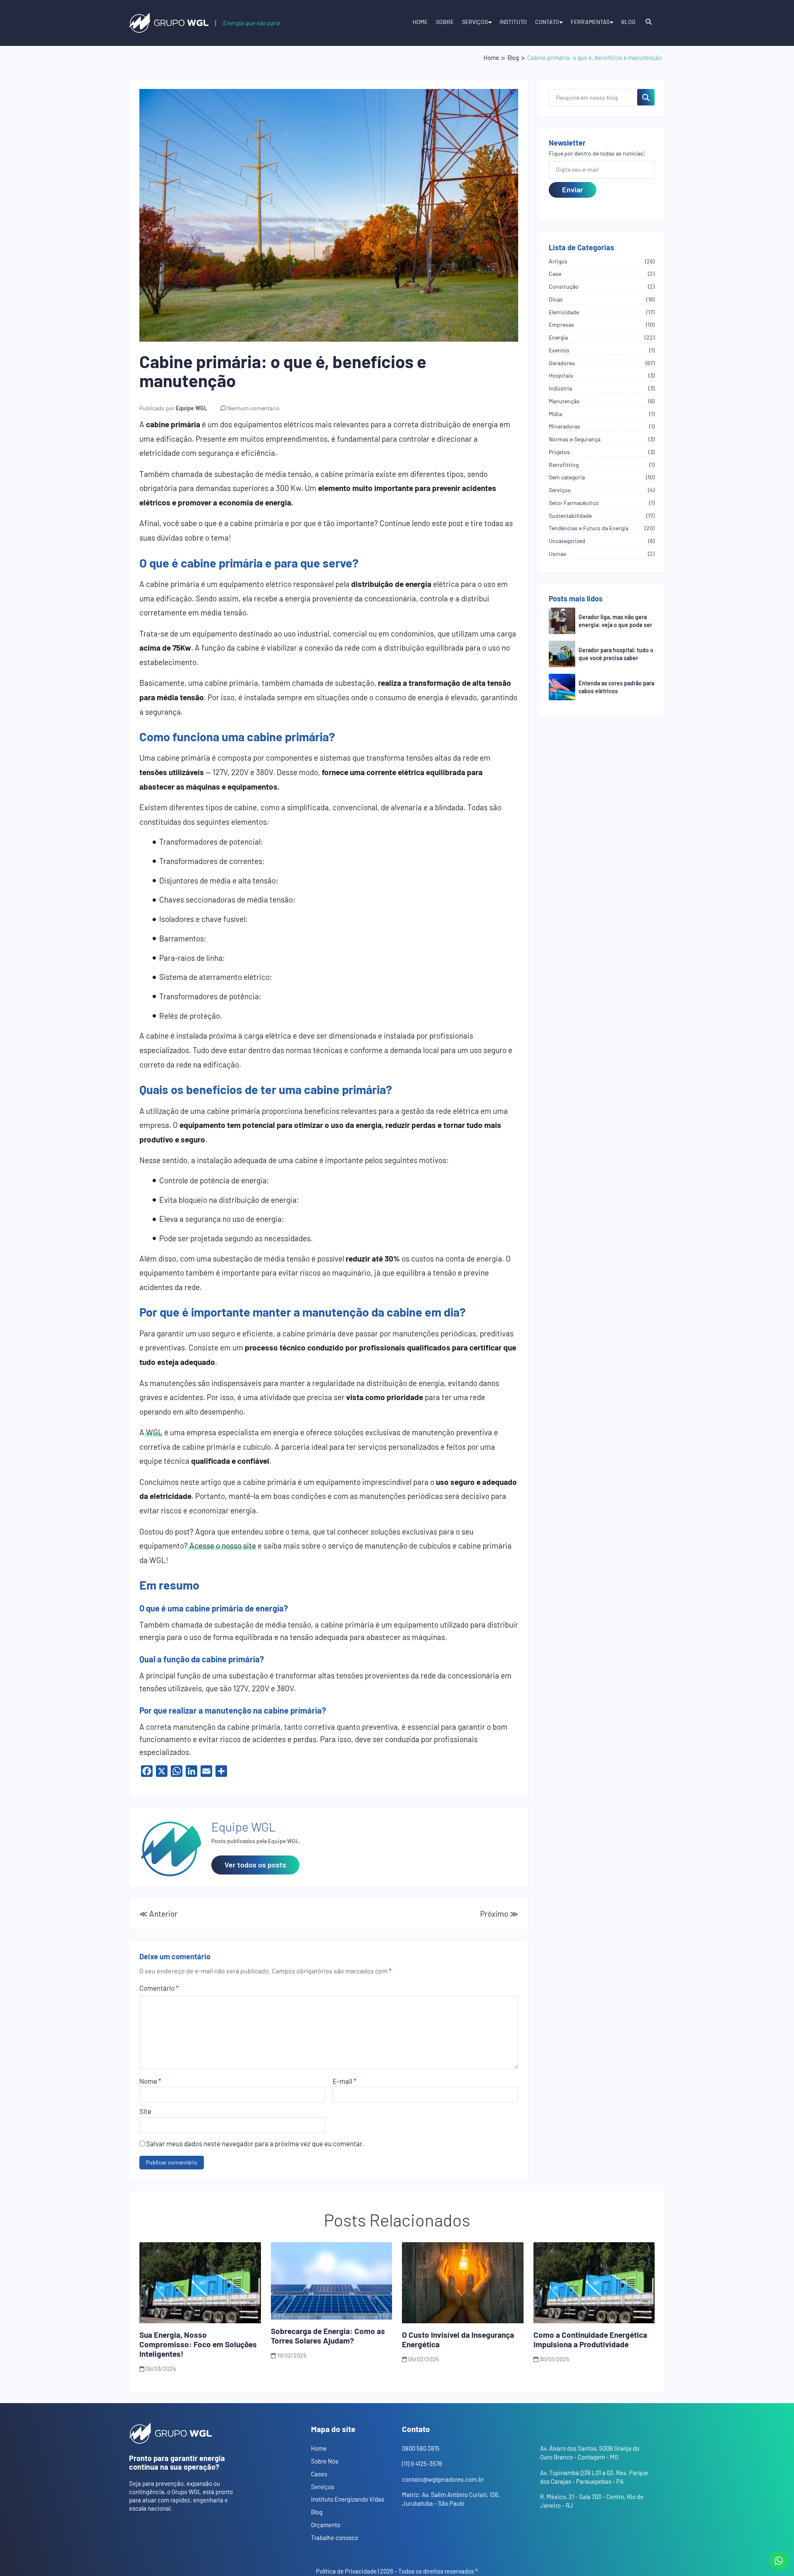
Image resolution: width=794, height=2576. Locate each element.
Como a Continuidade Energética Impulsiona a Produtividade (590, 2339)
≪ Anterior (158, 1914)
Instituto (513, 22)
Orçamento (326, 2525)
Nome (150, 2081)
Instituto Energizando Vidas (348, 2499)
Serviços (475, 22)
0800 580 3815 (421, 2448)
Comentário (159, 1988)
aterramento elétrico (233, 977)
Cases (319, 2474)
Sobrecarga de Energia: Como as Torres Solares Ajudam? (328, 2336)
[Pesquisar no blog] (646, 97)
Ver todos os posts (255, 1865)
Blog (628, 22)
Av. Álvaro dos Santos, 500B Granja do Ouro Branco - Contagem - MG (590, 2453)
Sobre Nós (325, 2461)
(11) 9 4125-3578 (422, 2463)
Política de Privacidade (346, 2571)
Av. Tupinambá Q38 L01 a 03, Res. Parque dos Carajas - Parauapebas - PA (594, 2477)
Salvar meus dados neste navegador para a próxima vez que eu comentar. (255, 2143)
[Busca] (648, 24)
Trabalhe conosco (335, 2538)
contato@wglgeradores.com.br (443, 2479)
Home (420, 22)
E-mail (344, 2081)
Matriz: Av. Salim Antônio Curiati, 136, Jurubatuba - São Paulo (451, 2499)
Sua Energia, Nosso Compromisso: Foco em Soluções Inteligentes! (198, 2344)
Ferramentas (590, 22)
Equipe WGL (191, 408)
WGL (153, 1432)
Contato (547, 22)
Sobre (445, 22)
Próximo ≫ (499, 1914)
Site (145, 2111)
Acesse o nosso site (222, 1545)
